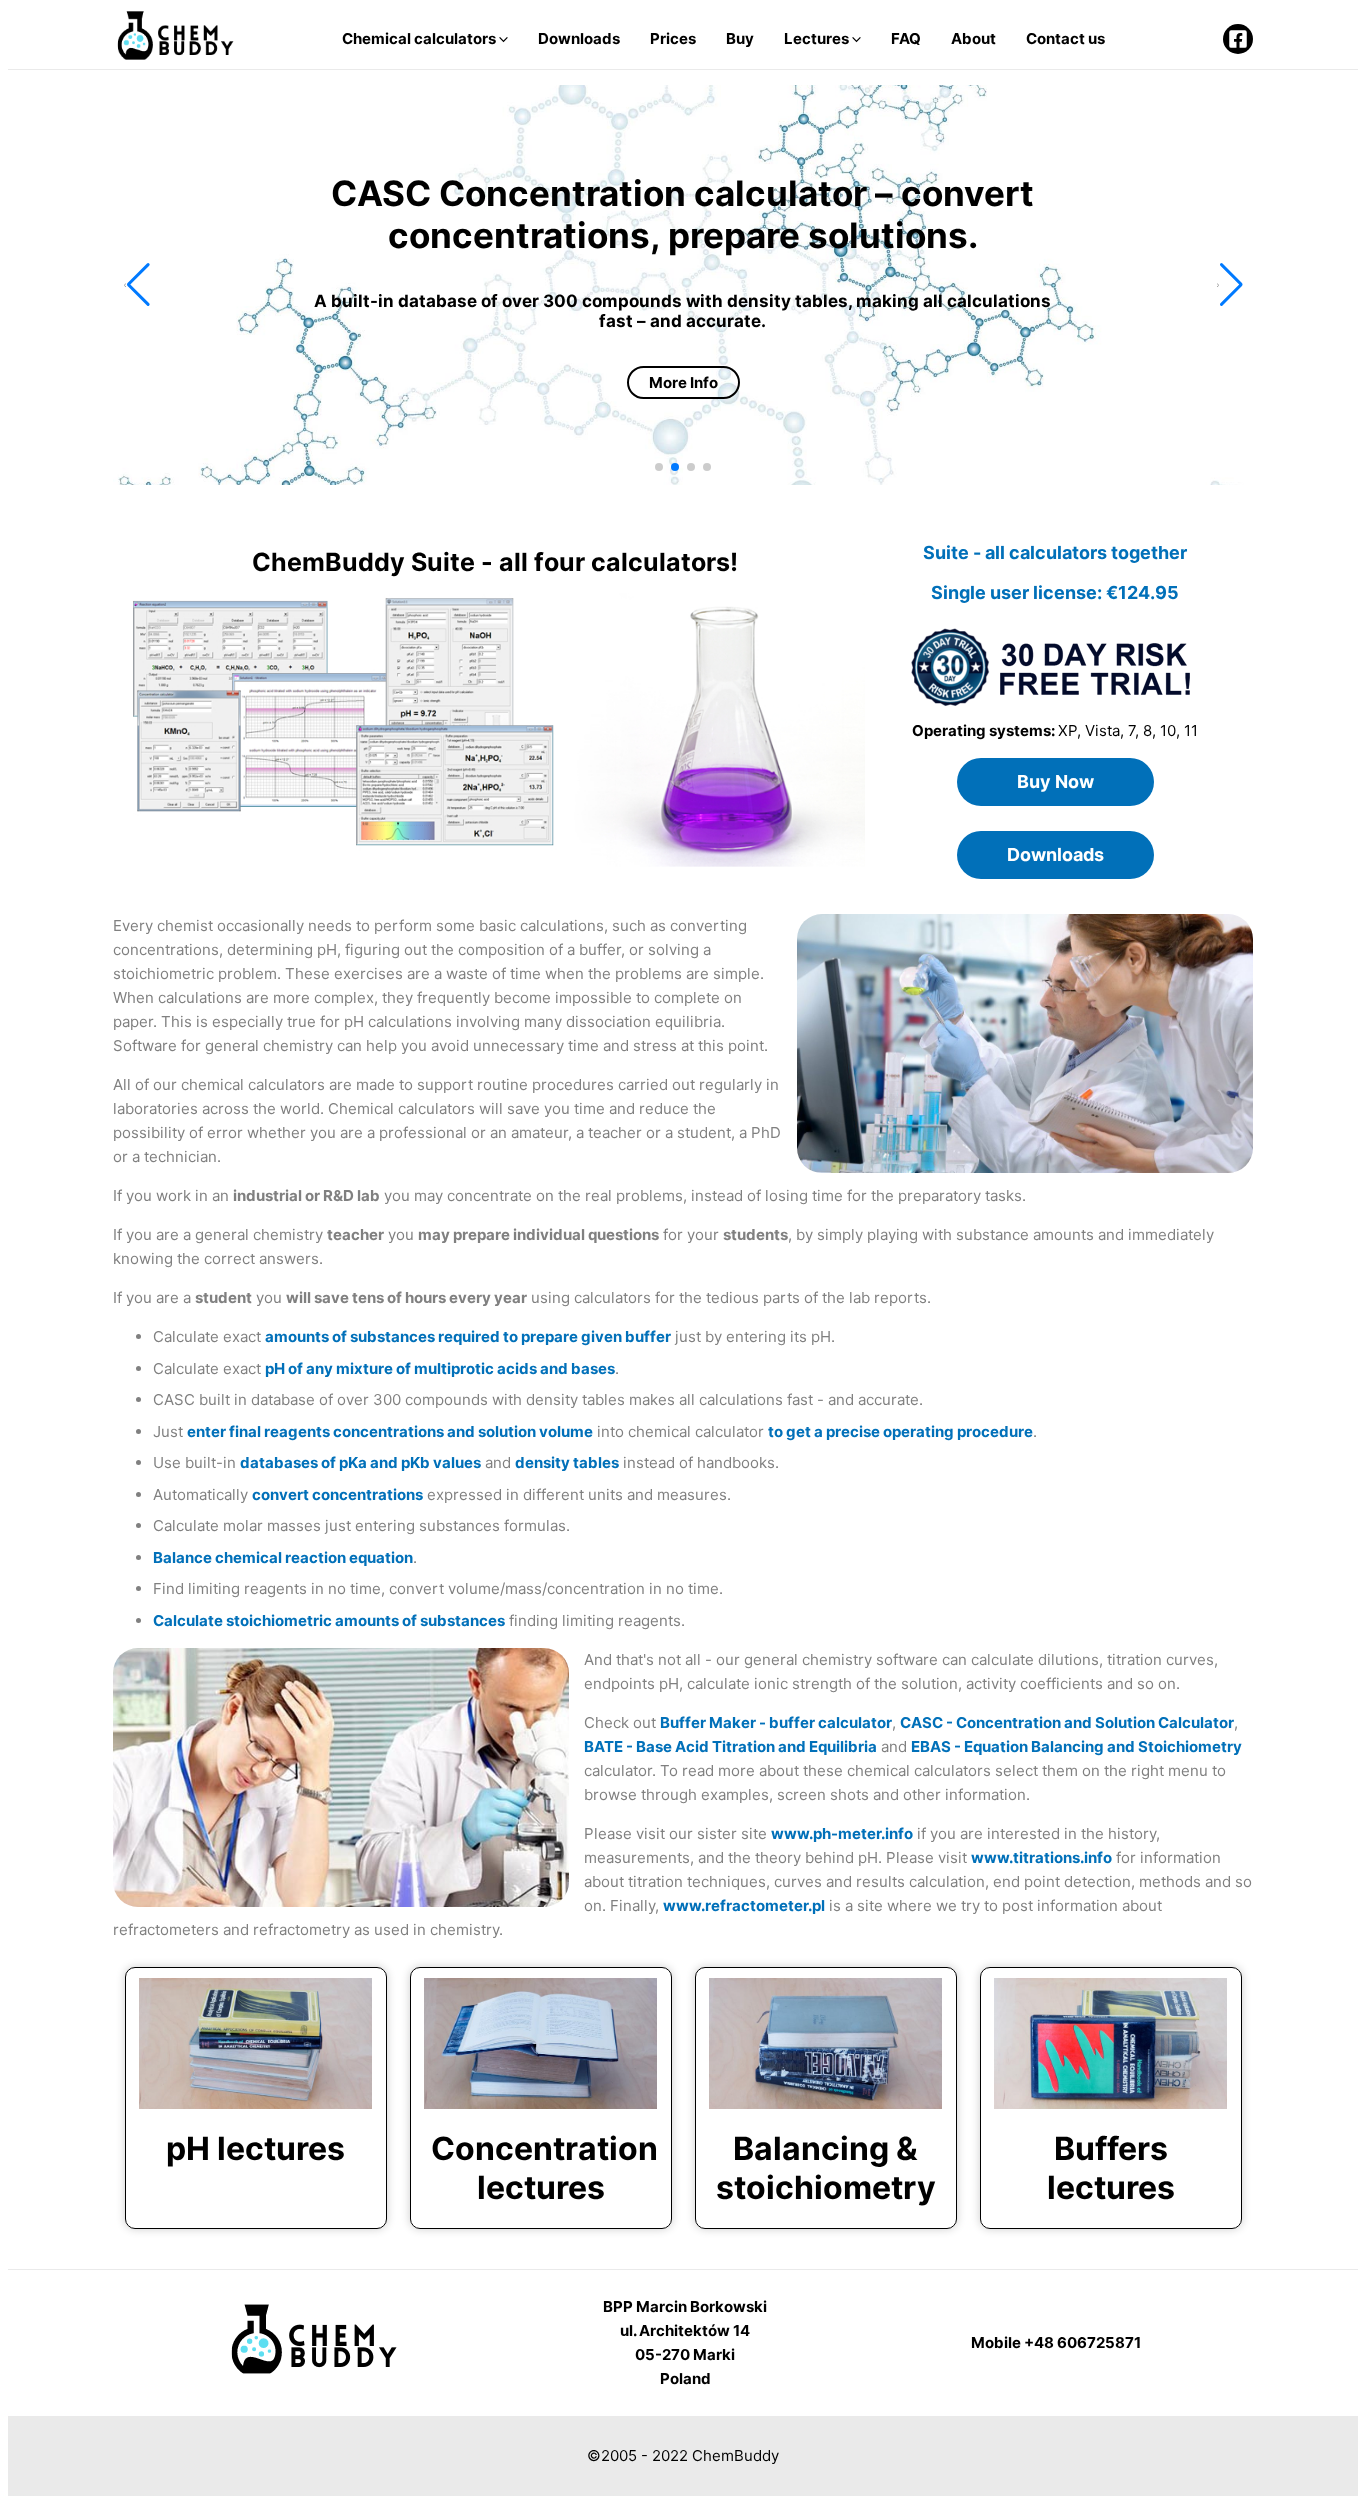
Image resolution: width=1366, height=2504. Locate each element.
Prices (673, 38)
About (973, 38)
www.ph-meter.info (842, 1833)
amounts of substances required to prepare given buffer (468, 1336)
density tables (567, 1462)
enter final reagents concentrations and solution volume (390, 1431)
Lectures (818, 38)
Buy (740, 38)
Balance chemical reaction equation (283, 1557)
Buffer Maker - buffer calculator (776, 1722)
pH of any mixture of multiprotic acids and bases (440, 1368)
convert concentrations (337, 1494)
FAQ (906, 38)
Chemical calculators (420, 38)
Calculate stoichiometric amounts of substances (329, 1620)
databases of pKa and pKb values (360, 1462)
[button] (136, 285)
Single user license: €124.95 (1055, 592)
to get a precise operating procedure (900, 1431)
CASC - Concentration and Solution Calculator (1067, 1722)
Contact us (1065, 38)
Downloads (579, 38)
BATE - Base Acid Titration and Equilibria (730, 1746)
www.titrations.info (1041, 1857)
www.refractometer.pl (744, 1905)
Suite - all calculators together (1055, 552)
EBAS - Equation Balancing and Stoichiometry (1076, 1746)
